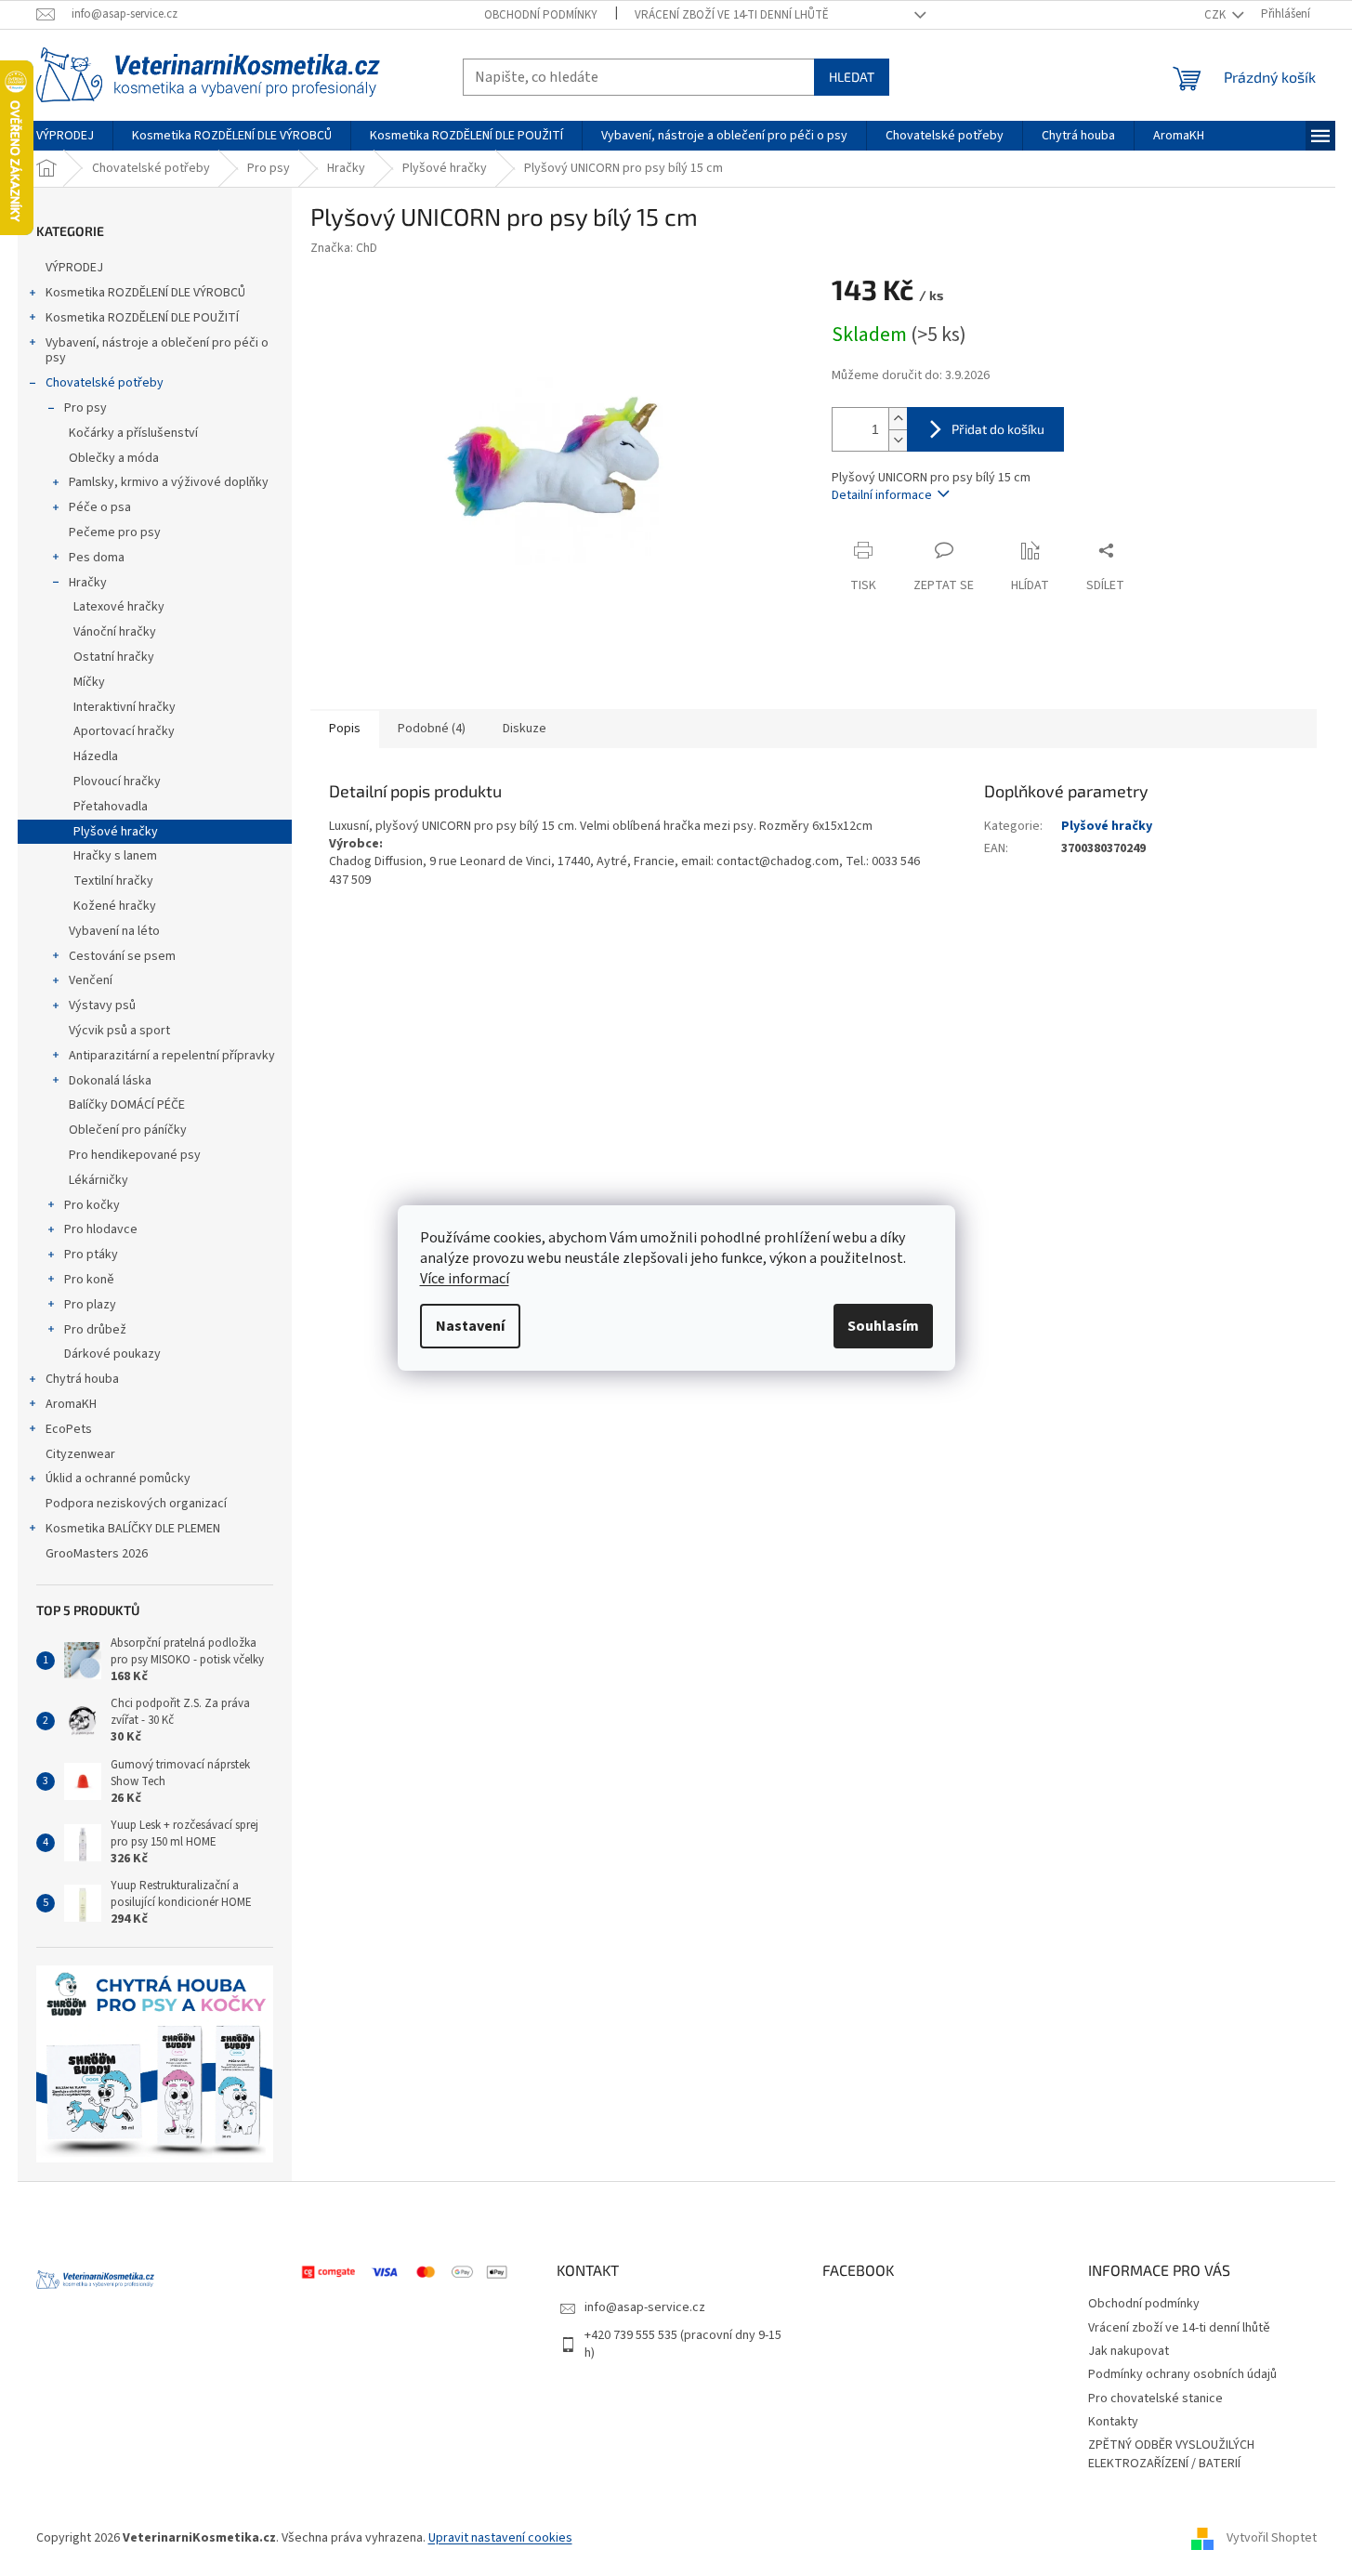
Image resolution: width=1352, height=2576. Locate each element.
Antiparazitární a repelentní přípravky (172, 1056)
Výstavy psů (102, 1005)
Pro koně (89, 1280)
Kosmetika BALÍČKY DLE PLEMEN (133, 1529)
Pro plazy (90, 1305)
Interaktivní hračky (125, 707)
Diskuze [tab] (525, 729)
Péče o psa (100, 507)
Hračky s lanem (115, 856)
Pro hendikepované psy (135, 1155)
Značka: (344, 248)
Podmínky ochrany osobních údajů (1182, 2374)
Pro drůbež (95, 1330)
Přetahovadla (111, 807)
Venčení (91, 980)
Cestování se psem (122, 956)
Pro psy (85, 408)
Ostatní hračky (114, 657)
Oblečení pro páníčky (128, 1130)
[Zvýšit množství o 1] (898, 419)
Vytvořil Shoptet (1272, 2538)
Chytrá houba (82, 1379)
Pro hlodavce (101, 1229)
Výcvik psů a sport (119, 1031)
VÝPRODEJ (74, 268)
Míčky (89, 682)
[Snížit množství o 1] (898, 440)
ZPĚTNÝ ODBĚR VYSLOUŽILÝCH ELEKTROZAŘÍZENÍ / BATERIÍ (1171, 2454)
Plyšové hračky (116, 832)
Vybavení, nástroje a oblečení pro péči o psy (157, 351)
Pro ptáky (91, 1255)
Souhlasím (883, 1326)
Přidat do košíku (998, 429)
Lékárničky (98, 1180)
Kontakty (1113, 2422)
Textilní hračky (113, 881)
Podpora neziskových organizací (136, 1504)
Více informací (465, 1279)
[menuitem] (65, 136)
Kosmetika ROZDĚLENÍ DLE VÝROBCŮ (145, 293)
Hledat (852, 77)
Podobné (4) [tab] (432, 729)
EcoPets (69, 1429)
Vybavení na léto (114, 931)
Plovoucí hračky (117, 782)
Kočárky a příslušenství (133, 433)
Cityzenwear (80, 1454)
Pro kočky (92, 1205)
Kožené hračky (115, 906)
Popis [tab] (345, 729)
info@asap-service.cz (645, 2307)
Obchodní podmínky (541, 15)
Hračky (88, 583)
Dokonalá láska (110, 1081)
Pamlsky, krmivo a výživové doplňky (169, 482)
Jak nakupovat (1129, 2351)
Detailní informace (882, 495)
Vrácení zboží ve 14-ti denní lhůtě (732, 15)
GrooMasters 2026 (97, 1554)
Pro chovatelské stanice (1155, 2399)
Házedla (96, 756)
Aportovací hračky (124, 731)
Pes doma (97, 558)
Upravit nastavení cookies (500, 2538)
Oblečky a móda (114, 458)
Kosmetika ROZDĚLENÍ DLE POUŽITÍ (142, 318)
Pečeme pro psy (115, 532)
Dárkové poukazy (112, 1354)
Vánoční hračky (115, 632)
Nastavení (470, 1326)
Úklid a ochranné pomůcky (118, 1479)
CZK (1216, 15)
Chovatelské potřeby (105, 383)
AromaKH (71, 1404)
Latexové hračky (119, 607)
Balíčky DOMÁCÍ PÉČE (127, 1105)
